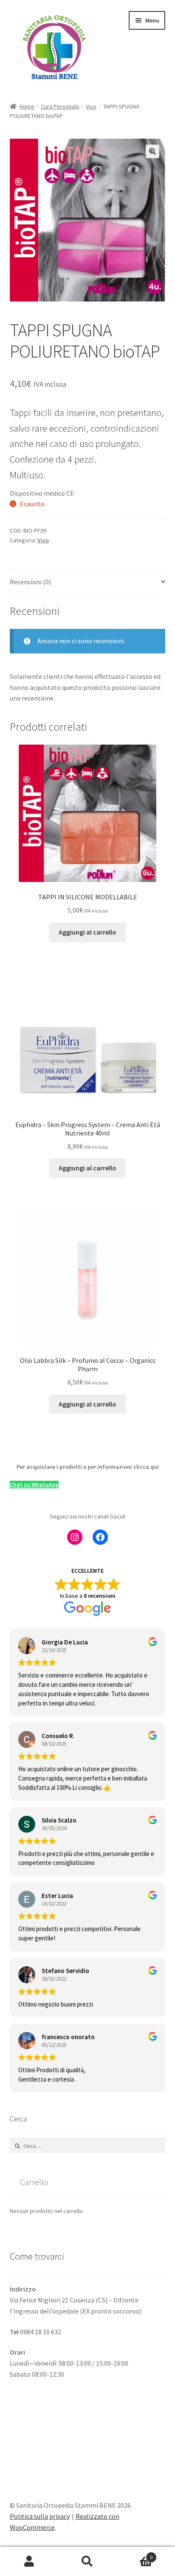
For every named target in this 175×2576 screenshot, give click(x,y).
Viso (91, 106)
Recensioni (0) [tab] (30, 582)
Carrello (135, 2554)
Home (27, 106)
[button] (152, 151)
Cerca (87, 2562)
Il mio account (29, 2562)
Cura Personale (60, 106)
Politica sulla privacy (40, 2516)
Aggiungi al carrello (87, 932)
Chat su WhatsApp (34, 1485)
